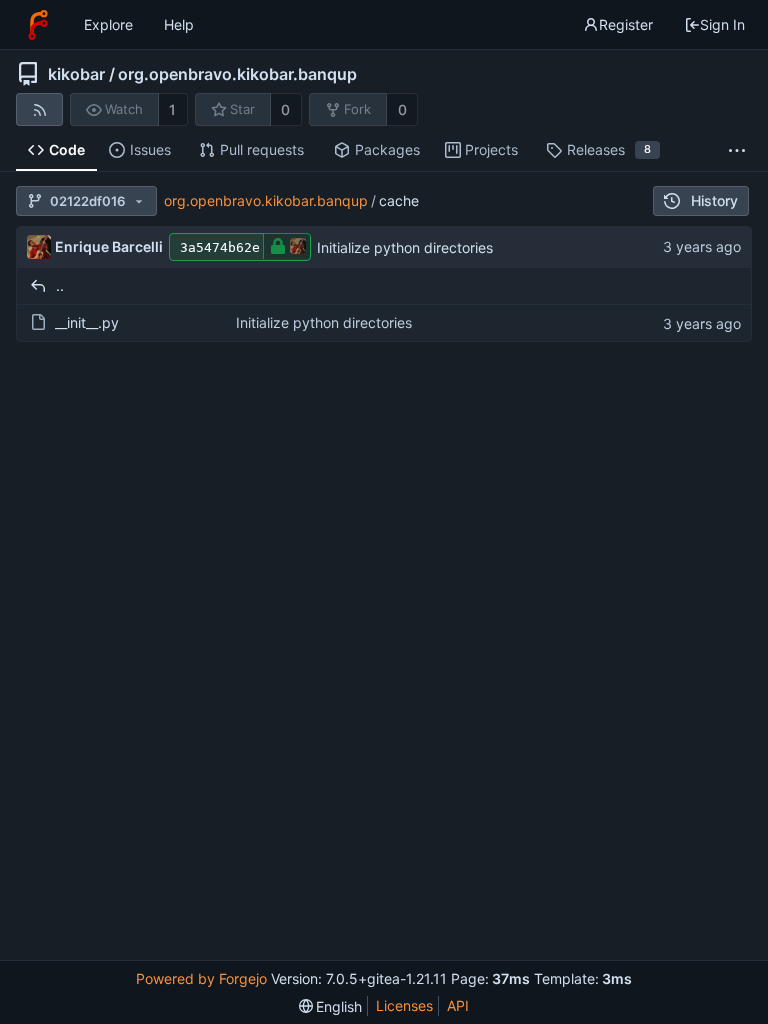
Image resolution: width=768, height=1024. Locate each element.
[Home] (38, 25)
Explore (108, 24)
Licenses (404, 1005)
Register (626, 24)
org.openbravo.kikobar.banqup (237, 74)
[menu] (331, 1006)
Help (179, 24)
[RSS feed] (39, 109)
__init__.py (87, 322)
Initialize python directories (405, 247)
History (714, 200)
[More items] (737, 150)
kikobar (76, 74)
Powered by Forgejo (201, 978)
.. (60, 285)
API (458, 1005)
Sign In (722, 24)
